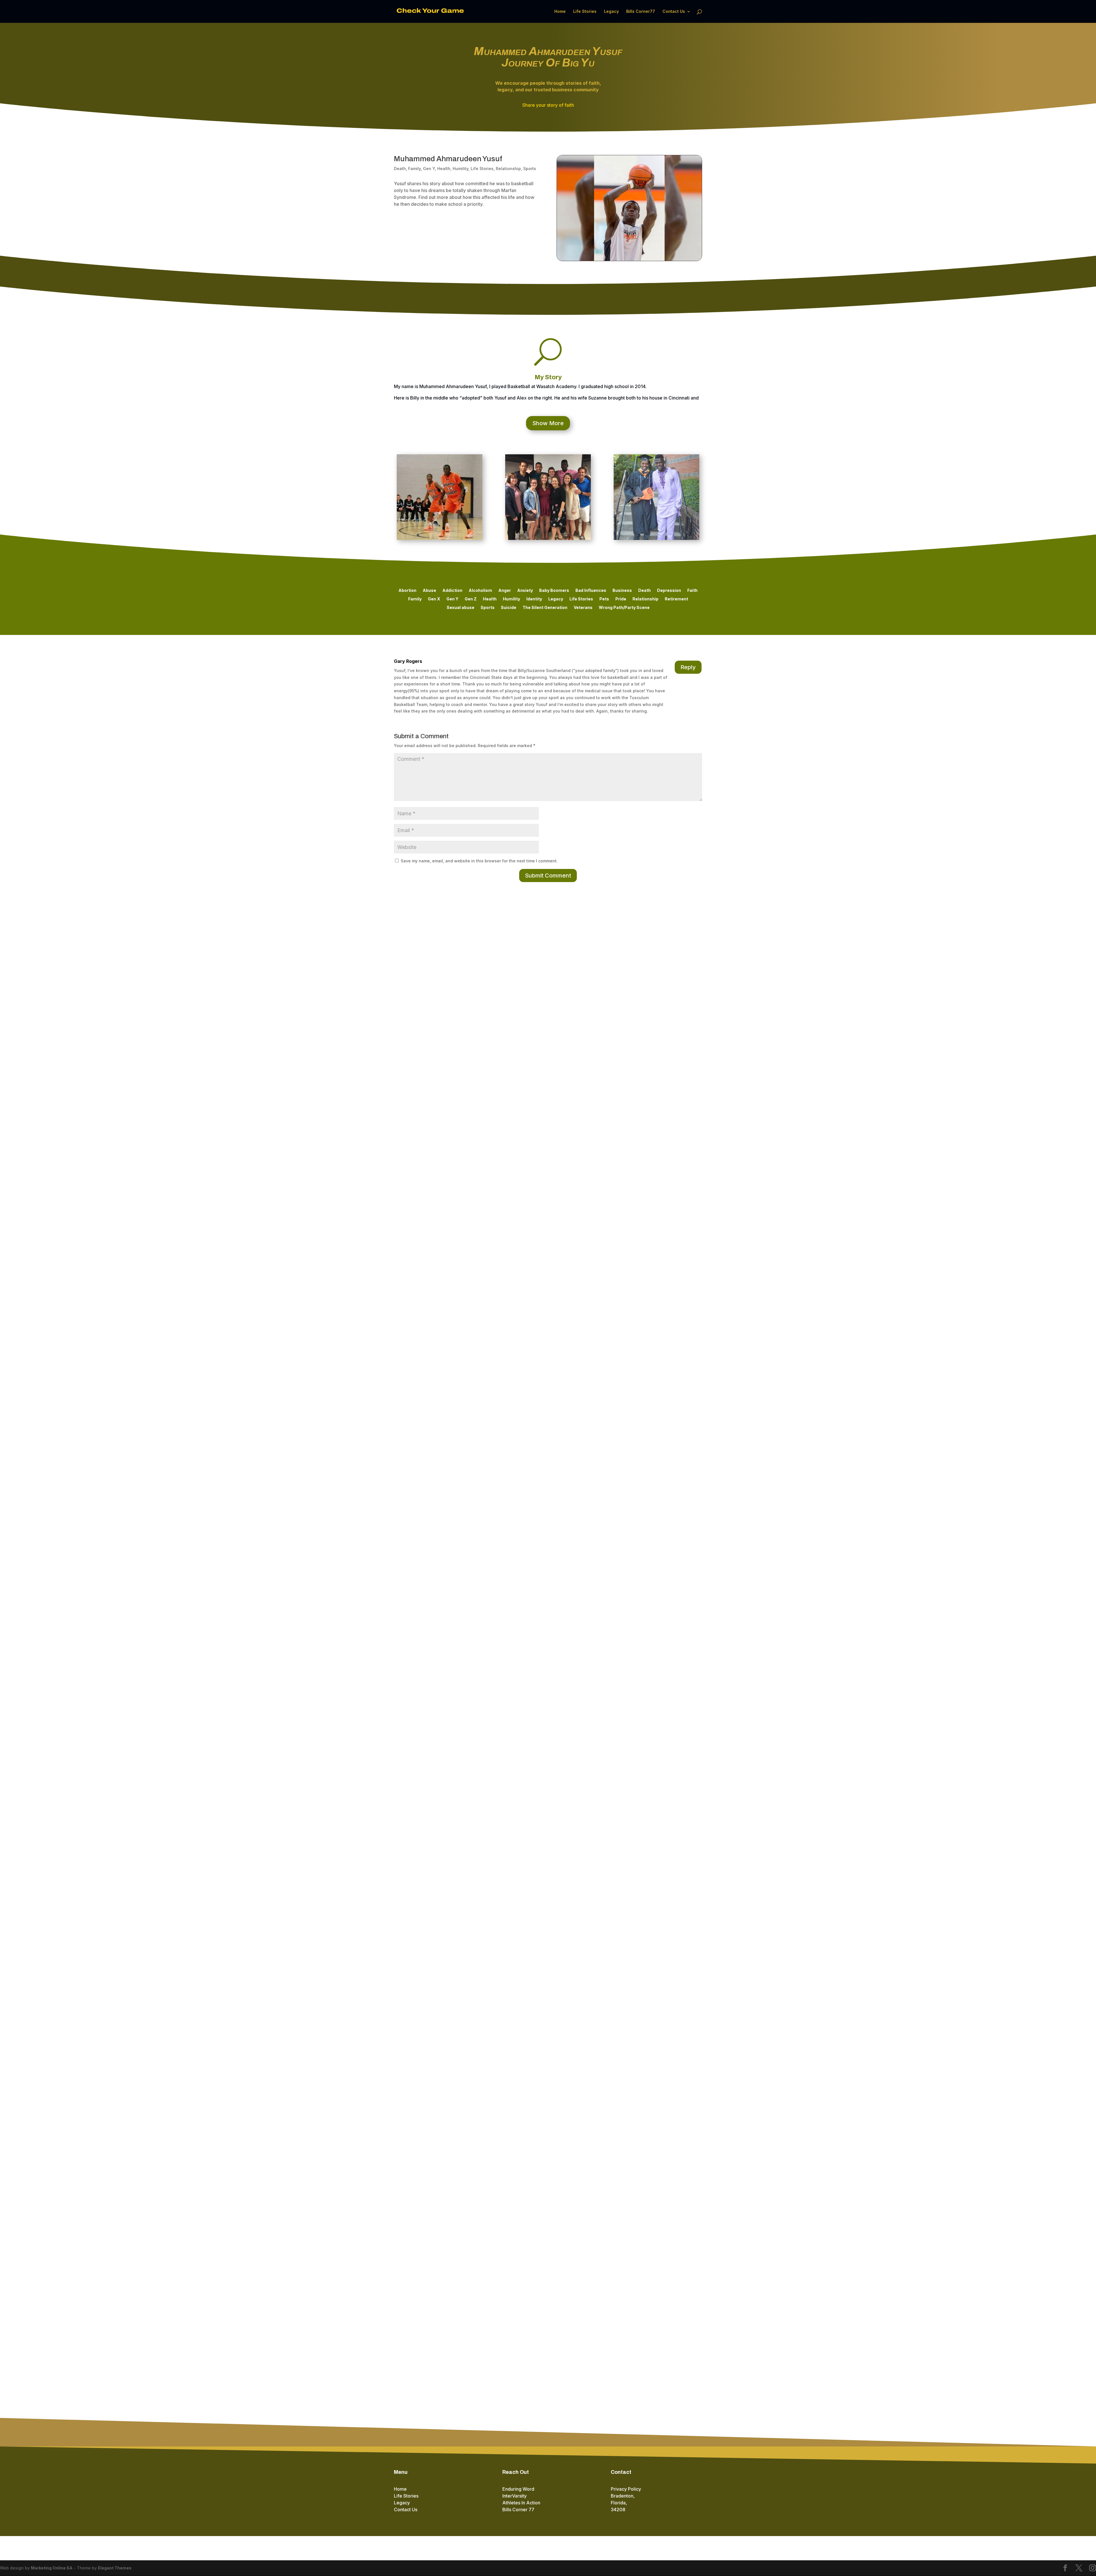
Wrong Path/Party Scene (624, 608)
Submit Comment (548, 876)
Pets (604, 599)
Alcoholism (480, 591)
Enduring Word (518, 2489)
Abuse (429, 591)
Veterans (583, 608)
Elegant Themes (115, 2568)
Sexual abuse (461, 608)
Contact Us (674, 12)
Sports (530, 169)
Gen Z (471, 599)
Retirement (676, 599)
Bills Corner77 (641, 12)
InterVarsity (514, 2496)
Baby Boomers (554, 591)
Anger (505, 591)
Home (560, 12)
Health (444, 169)
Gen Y (429, 169)
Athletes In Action (521, 2503)
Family (414, 169)
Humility (461, 169)
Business (622, 591)
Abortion (407, 591)
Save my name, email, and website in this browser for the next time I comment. (479, 861)
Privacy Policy (626, 2489)
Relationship (508, 169)
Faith (692, 591)
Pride (621, 599)
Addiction (452, 591)
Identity (534, 599)
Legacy (611, 12)
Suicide (509, 608)
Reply (688, 667)
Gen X (434, 599)
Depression (669, 591)
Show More (548, 423)
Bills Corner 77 (518, 2510)
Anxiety (525, 591)
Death (400, 169)
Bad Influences (591, 591)
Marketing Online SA (52, 2568)
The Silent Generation (545, 608)
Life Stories (585, 12)
